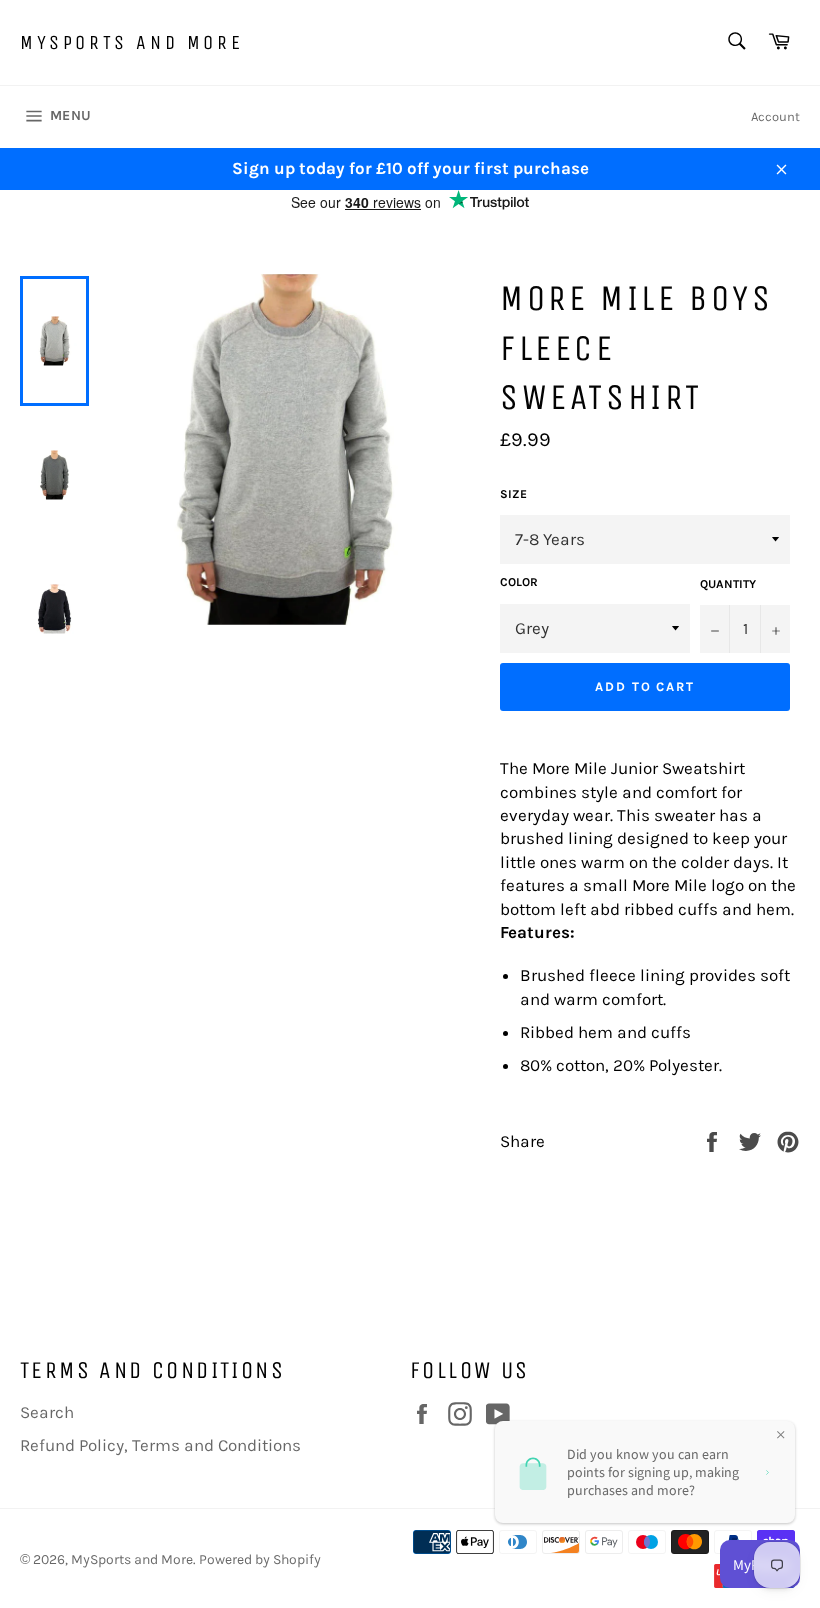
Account (775, 116)
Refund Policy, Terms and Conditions (160, 1445)
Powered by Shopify (260, 1559)
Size (513, 494)
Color (519, 582)
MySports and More (131, 42)
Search (47, 1412)
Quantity (728, 584)
